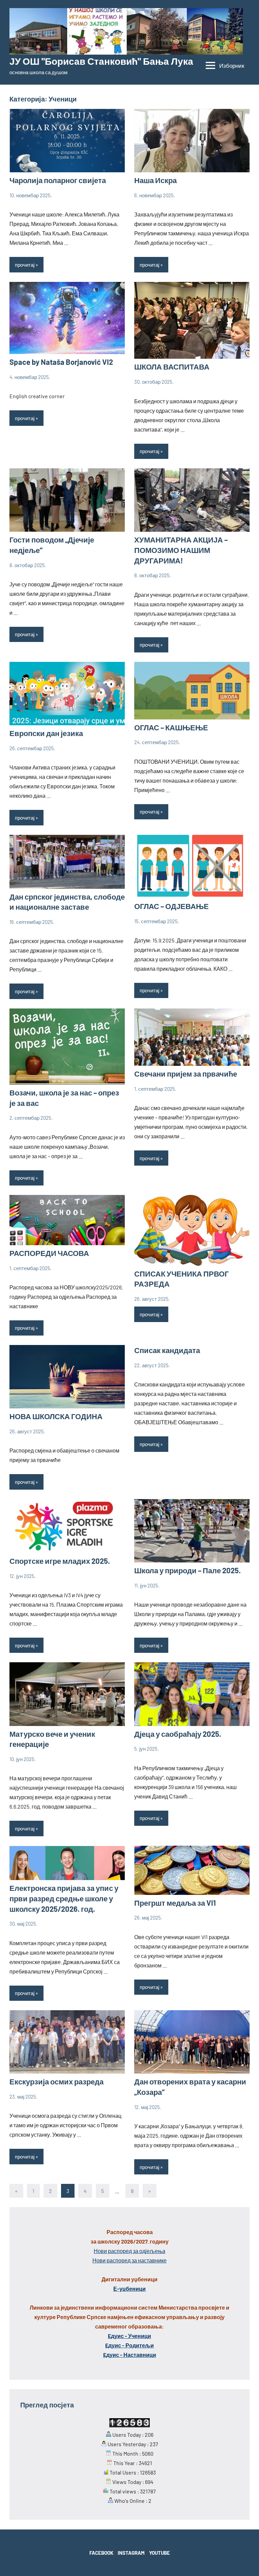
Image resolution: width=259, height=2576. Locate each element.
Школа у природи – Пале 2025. (188, 1570)
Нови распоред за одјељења (129, 2251)
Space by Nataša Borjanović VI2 (61, 362)
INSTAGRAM (131, 2553)
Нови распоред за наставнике (129, 2260)
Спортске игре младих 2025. (60, 1561)
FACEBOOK (101, 2553)
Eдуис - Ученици (129, 2336)
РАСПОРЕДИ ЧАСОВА (49, 1253)
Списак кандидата (167, 1350)
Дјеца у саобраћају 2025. (178, 1734)
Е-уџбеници (129, 2289)
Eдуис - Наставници (130, 2355)
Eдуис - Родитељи (129, 2345)
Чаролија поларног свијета (58, 180)
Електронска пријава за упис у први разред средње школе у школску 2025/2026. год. (64, 1898)
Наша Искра (155, 180)
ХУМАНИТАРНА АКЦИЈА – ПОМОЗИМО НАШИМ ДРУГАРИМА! (181, 550)
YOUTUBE (160, 2553)
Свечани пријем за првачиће (186, 1074)
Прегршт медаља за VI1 (175, 1903)
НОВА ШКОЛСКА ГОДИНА (56, 1416)
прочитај (25, 265)
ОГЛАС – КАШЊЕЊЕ (171, 727)
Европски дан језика (46, 733)
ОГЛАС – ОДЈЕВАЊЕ (171, 906)
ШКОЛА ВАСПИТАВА (172, 367)
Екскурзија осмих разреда (56, 2081)
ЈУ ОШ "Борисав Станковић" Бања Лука (101, 61)
